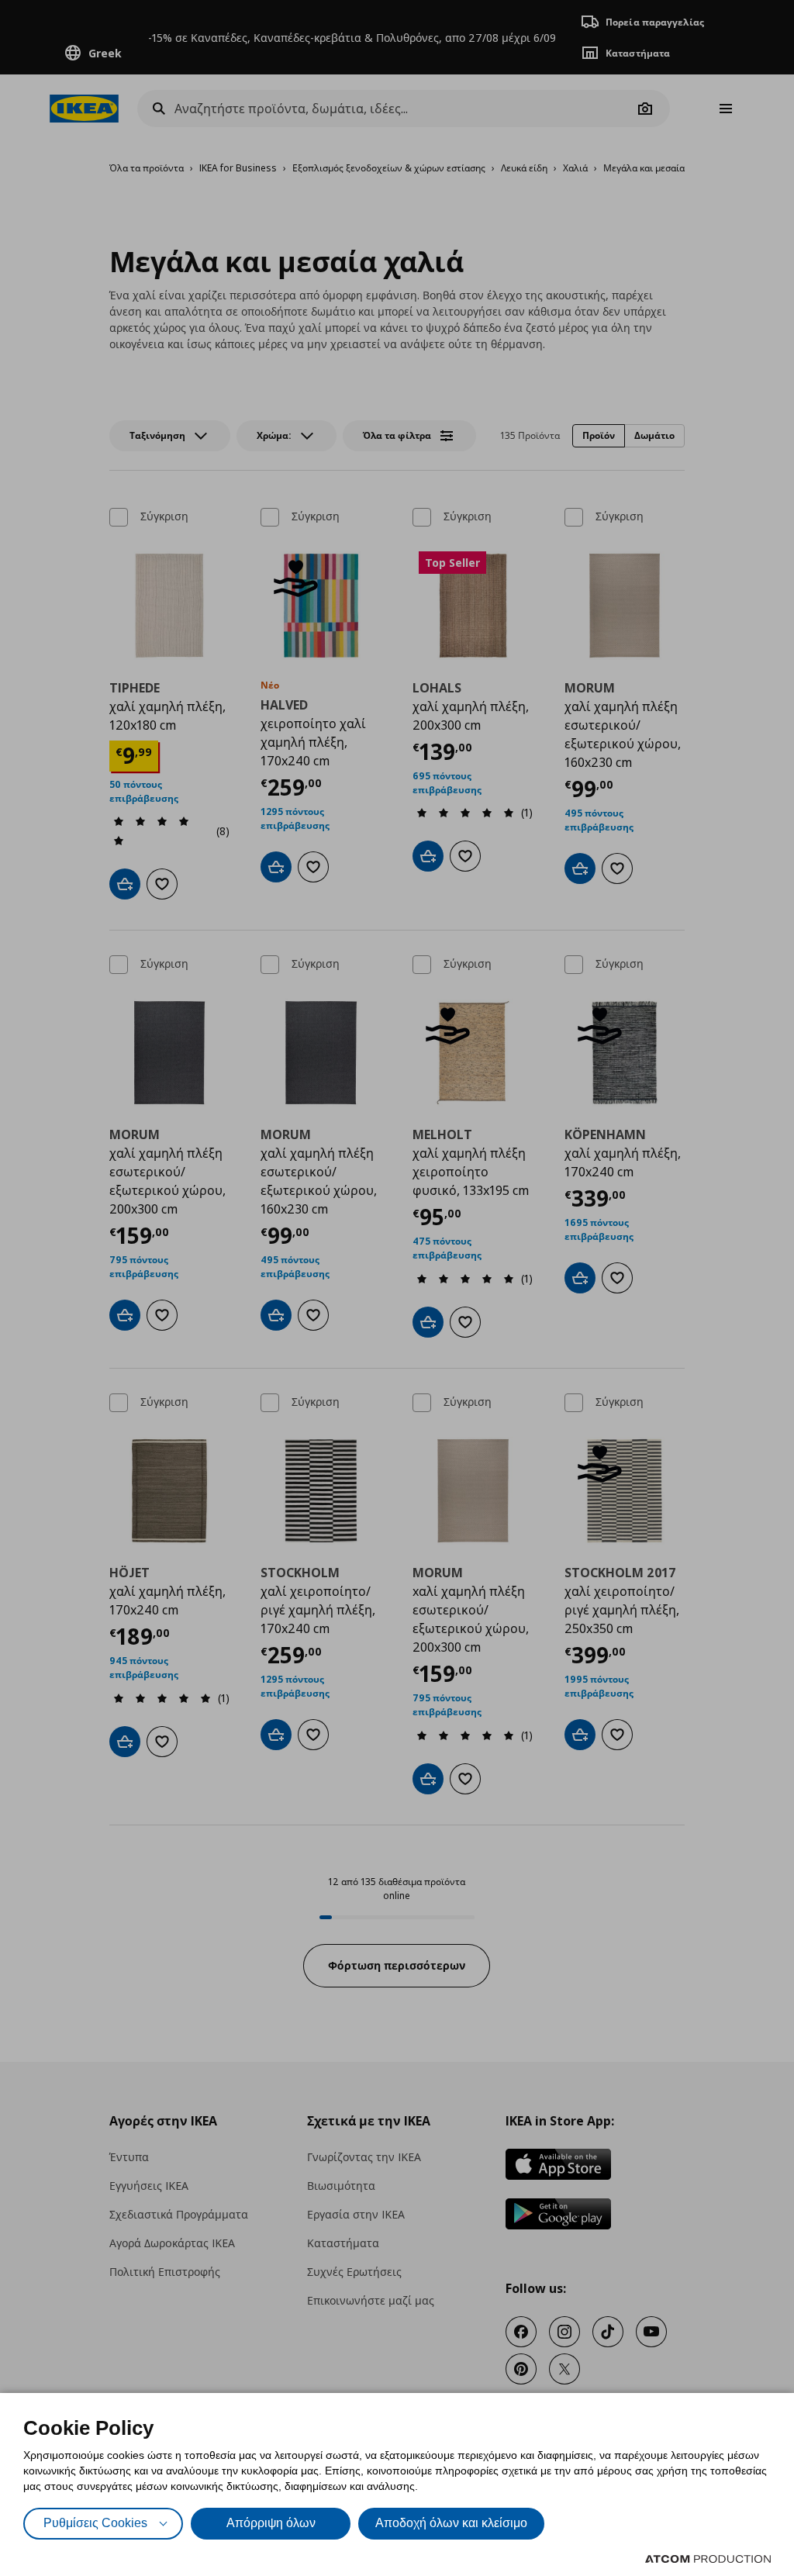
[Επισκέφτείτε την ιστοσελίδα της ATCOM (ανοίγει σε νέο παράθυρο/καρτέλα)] (708, 2559)
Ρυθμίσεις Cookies (95, 2523)
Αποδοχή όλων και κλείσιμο (451, 2523)
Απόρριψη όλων (271, 2523)
